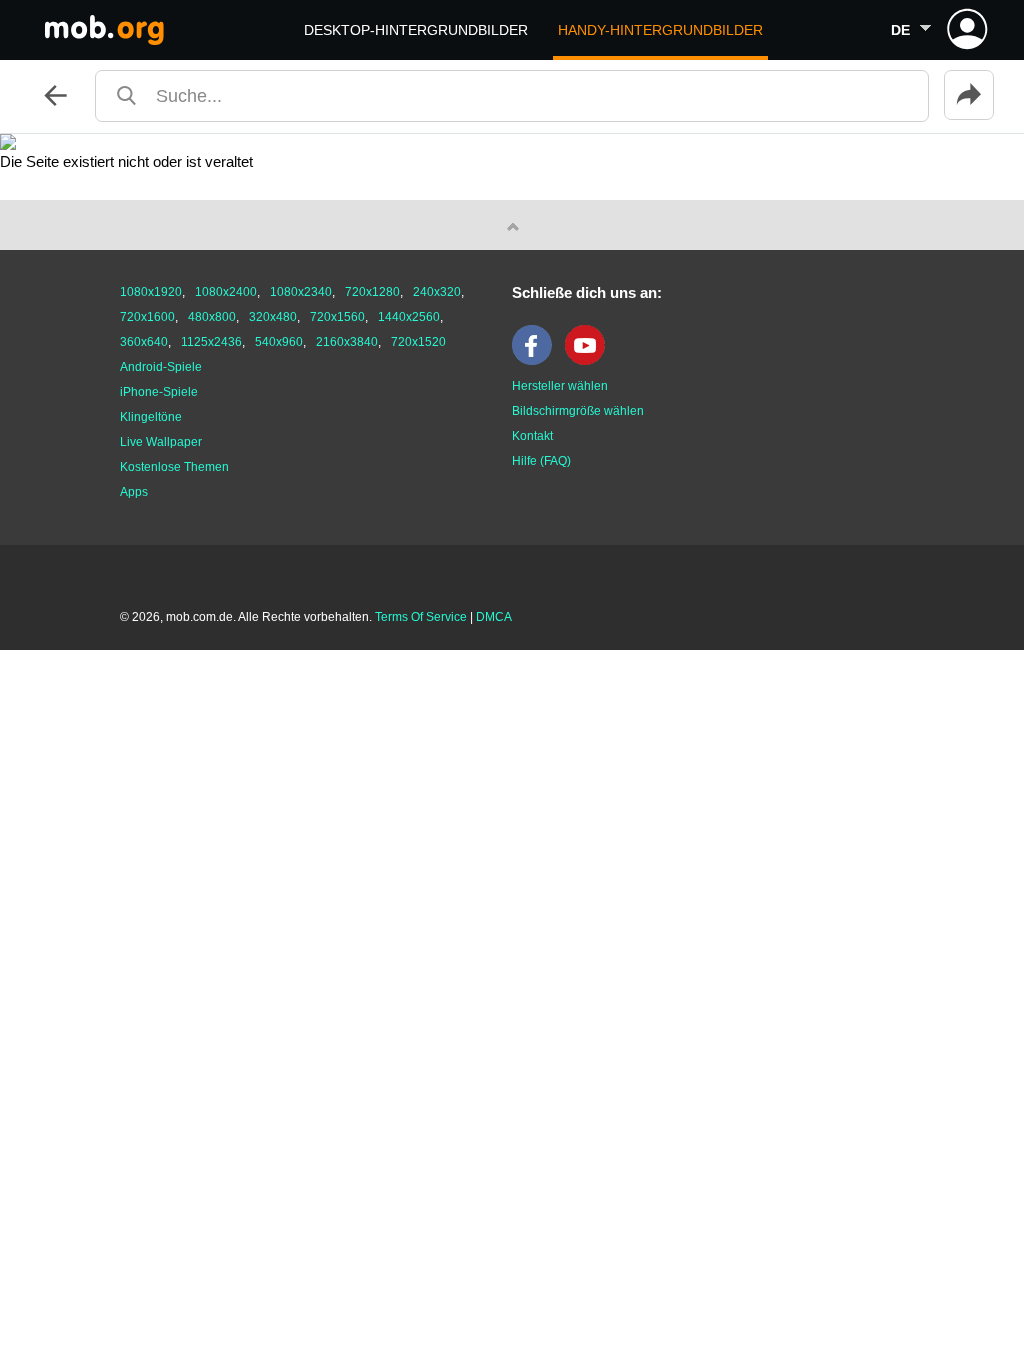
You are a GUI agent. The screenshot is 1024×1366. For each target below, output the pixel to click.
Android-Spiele (161, 367)
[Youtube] (590, 361)
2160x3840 (347, 342)
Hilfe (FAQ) (541, 461)
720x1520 (418, 342)
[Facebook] (537, 361)
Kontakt (532, 436)
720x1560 (337, 317)
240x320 (437, 292)
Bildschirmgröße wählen (578, 411)
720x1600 (147, 317)
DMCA (494, 617)
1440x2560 (409, 317)
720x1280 (372, 292)
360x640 (144, 342)
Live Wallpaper (161, 442)
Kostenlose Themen (174, 467)
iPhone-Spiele (159, 392)
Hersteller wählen (560, 386)
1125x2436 (211, 342)
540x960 (279, 342)
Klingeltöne (151, 417)
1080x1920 (151, 292)
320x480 (273, 317)
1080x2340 (301, 292)
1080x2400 (226, 292)
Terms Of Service (421, 617)
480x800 (212, 317)
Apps (134, 492)
